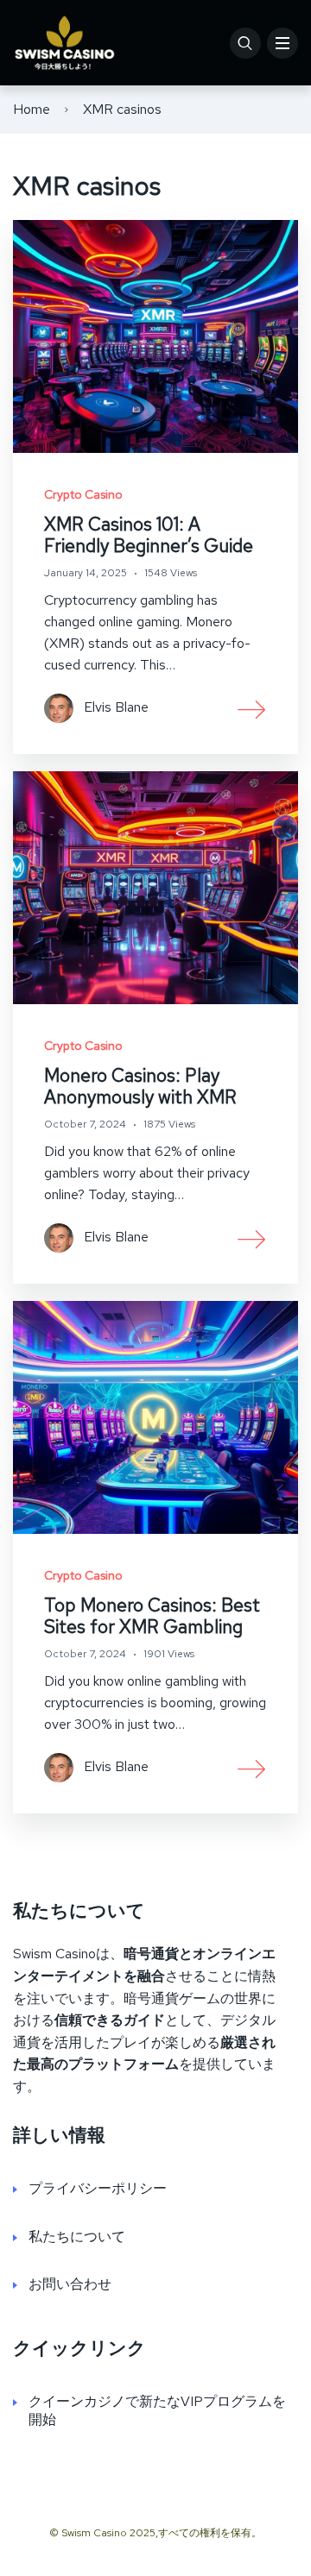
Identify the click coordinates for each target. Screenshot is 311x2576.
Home (32, 109)
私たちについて (77, 2237)
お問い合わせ (70, 2284)
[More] (252, 708)
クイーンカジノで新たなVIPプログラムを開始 (157, 2410)
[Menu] (282, 43)
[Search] (245, 43)
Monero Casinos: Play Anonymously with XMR (140, 1086)
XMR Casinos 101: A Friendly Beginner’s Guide (149, 535)
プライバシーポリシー (98, 2188)
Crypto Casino (83, 494)
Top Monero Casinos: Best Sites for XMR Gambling (152, 1616)
